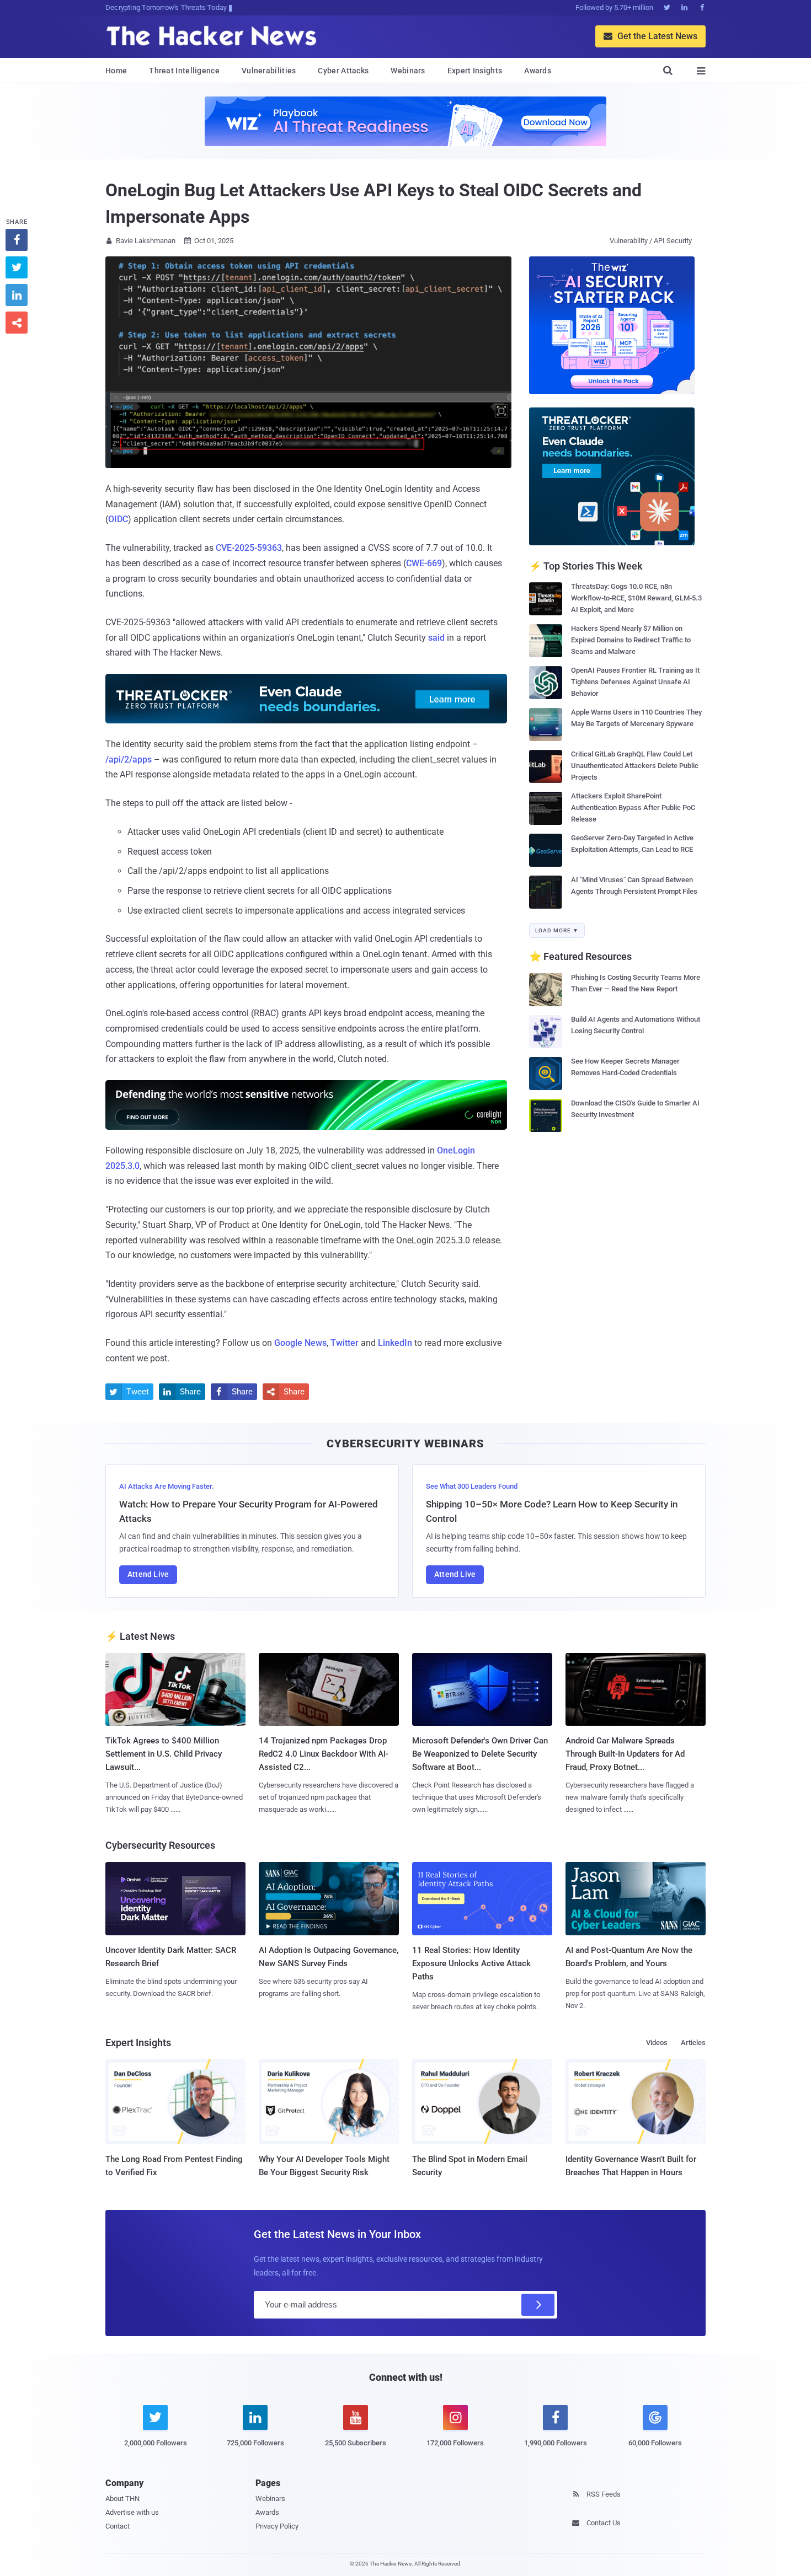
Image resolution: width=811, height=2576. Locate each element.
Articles (693, 2043)
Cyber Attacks (343, 71)
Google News (300, 1343)
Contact (118, 2526)
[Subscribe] (538, 2305)
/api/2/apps (129, 760)
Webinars (408, 71)
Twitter (345, 1343)
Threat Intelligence (184, 71)
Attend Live (148, 1574)
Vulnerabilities (269, 71)
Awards (538, 71)
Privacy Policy (277, 2526)
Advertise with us (132, 2512)
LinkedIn (395, 1343)
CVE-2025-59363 (249, 548)
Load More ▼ (557, 930)
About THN (122, 2499)
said (436, 638)
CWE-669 (424, 563)
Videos (657, 2043)
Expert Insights (475, 71)
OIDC (118, 519)
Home (116, 71)
